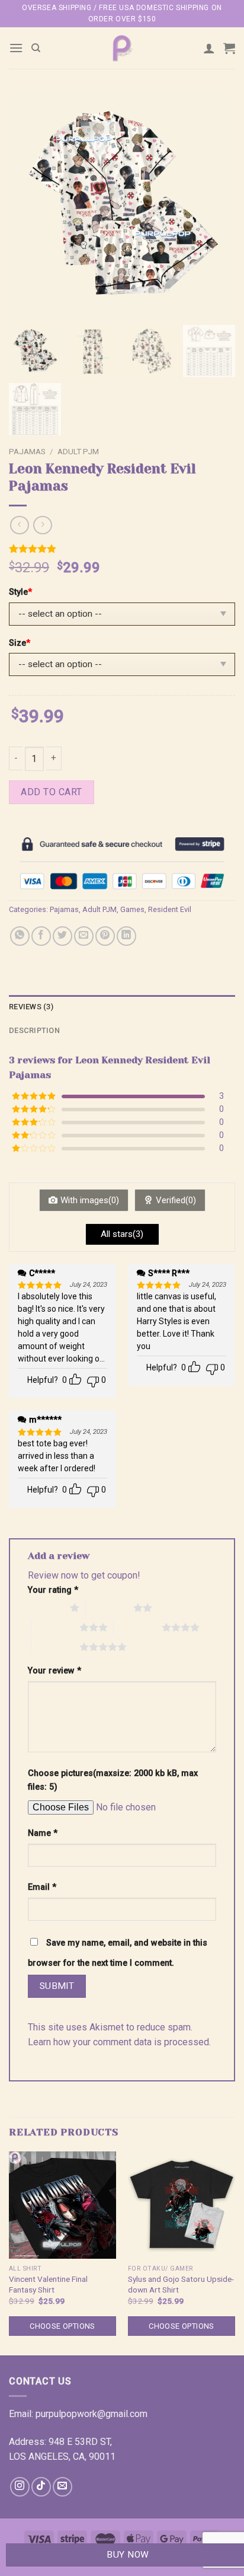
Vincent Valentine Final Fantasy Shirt (48, 2284)
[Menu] (16, 48)
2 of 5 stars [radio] (109, 1608)
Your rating (53, 1590)
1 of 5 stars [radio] (46, 1608)
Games (132, 909)
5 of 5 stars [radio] (55, 1647)
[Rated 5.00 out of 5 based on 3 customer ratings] (122, 549)
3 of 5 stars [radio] (55, 1627)
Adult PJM (78, 451)
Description (34, 1030)
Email (42, 1887)
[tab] (122, 1007)
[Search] (36, 48)
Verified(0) (176, 1200)
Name (43, 1833)
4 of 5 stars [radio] (138, 1627)
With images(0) (90, 1200)
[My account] (209, 48)
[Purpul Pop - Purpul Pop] (122, 48)
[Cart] (229, 48)
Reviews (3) (31, 1007)
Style (20, 592)
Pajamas (27, 451)
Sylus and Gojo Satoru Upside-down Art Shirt (181, 2284)
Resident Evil (170, 909)
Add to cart (51, 792)
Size (20, 643)
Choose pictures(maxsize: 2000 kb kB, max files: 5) (113, 1780)
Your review (54, 1671)
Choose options (62, 2326)
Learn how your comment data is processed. (119, 2042)
